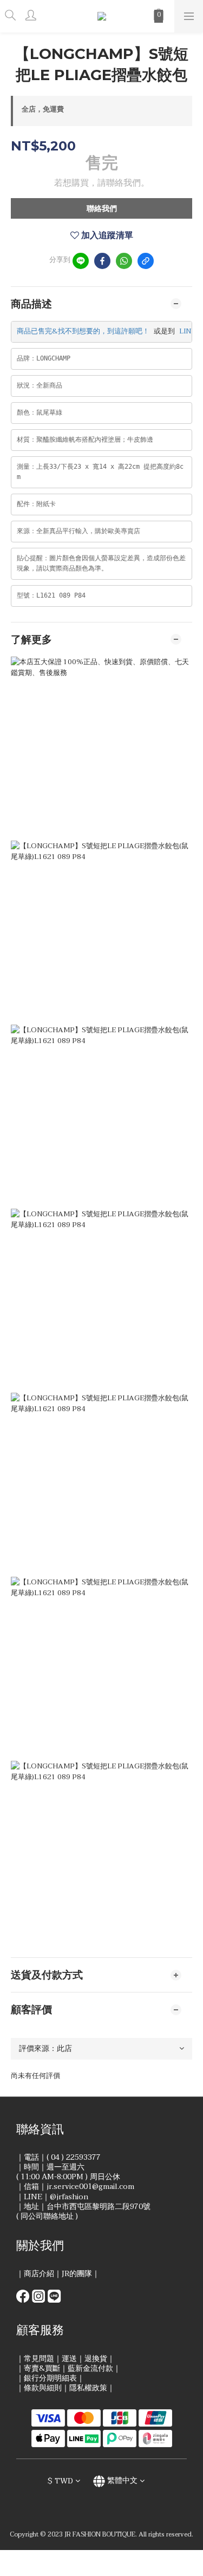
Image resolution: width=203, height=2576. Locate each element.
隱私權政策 (88, 2388)
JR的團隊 (77, 2274)
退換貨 (96, 2359)
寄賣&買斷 (42, 2368)
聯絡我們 (102, 209)
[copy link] (146, 261)
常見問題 (39, 2359)
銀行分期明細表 (50, 2378)
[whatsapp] (124, 261)
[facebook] (102, 261)
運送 (69, 2359)
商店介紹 (39, 2274)
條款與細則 (43, 2388)
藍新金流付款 (90, 2368)
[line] (81, 261)
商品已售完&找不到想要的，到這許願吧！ (83, 331)
